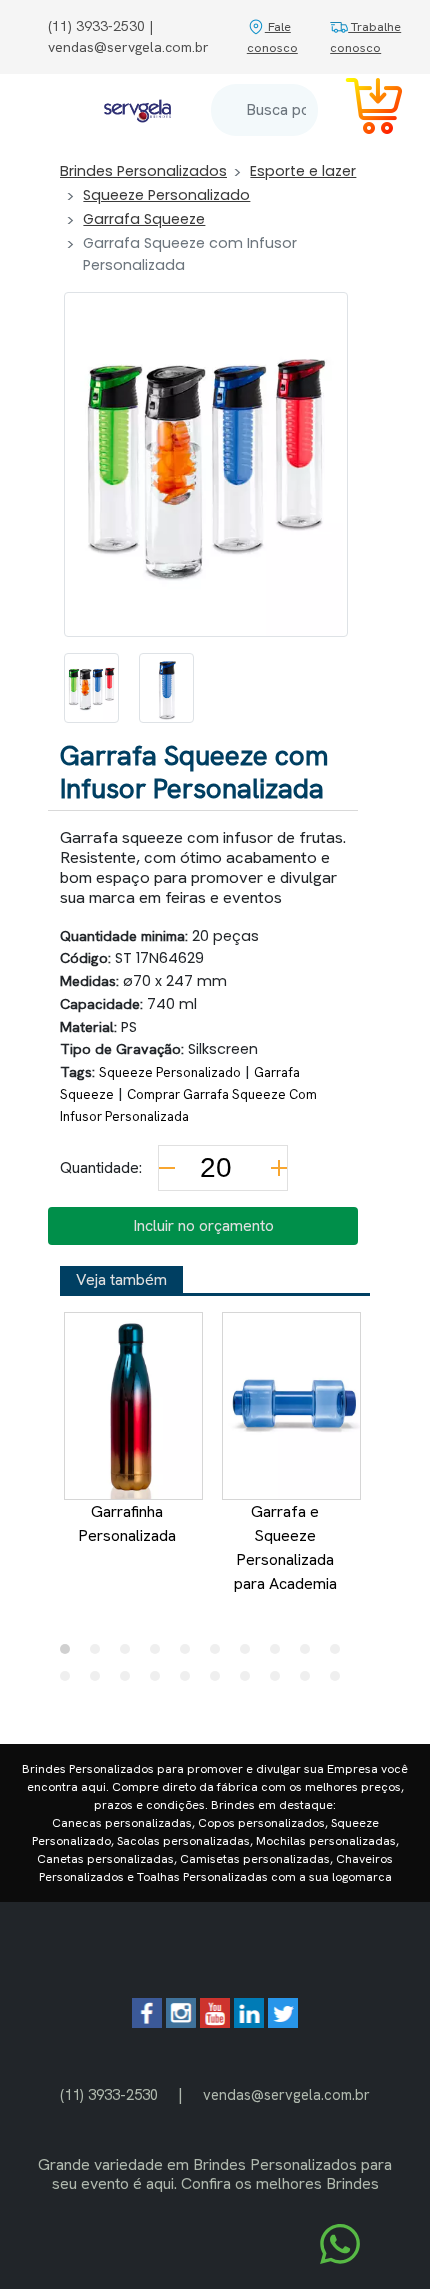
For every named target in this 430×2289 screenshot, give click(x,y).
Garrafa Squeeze (144, 219)
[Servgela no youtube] (215, 2022)
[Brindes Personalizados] (137, 110)
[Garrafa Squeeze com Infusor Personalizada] (91, 688)
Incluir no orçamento (203, 1225)
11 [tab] (70, 1681)
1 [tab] (70, 1654)
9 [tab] (310, 1654)
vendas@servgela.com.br (286, 2094)
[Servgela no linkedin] (249, 2022)
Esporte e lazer (303, 171)
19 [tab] (310, 1681)
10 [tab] (340, 1654)
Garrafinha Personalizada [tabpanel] (127, 1523)
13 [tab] (130, 1681)
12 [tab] (100, 1681)
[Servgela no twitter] (283, 2022)
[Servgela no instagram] (181, 2022)
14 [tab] (160, 1681)
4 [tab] (160, 1654)
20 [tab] (340, 1681)
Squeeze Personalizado (166, 195)
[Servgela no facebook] (147, 2022)
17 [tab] (250, 1681)
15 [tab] (190, 1681)
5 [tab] (190, 1654)
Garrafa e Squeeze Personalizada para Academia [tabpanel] (285, 1547)
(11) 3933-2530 (109, 2094)
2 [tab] (100, 1654)
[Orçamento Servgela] (362, 109)
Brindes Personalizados (143, 171)
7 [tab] (250, 1654)
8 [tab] (280, 1654)
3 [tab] (130, 1654)
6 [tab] (220, 1654)
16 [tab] (220, 1681)
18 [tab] (280, 1681)
